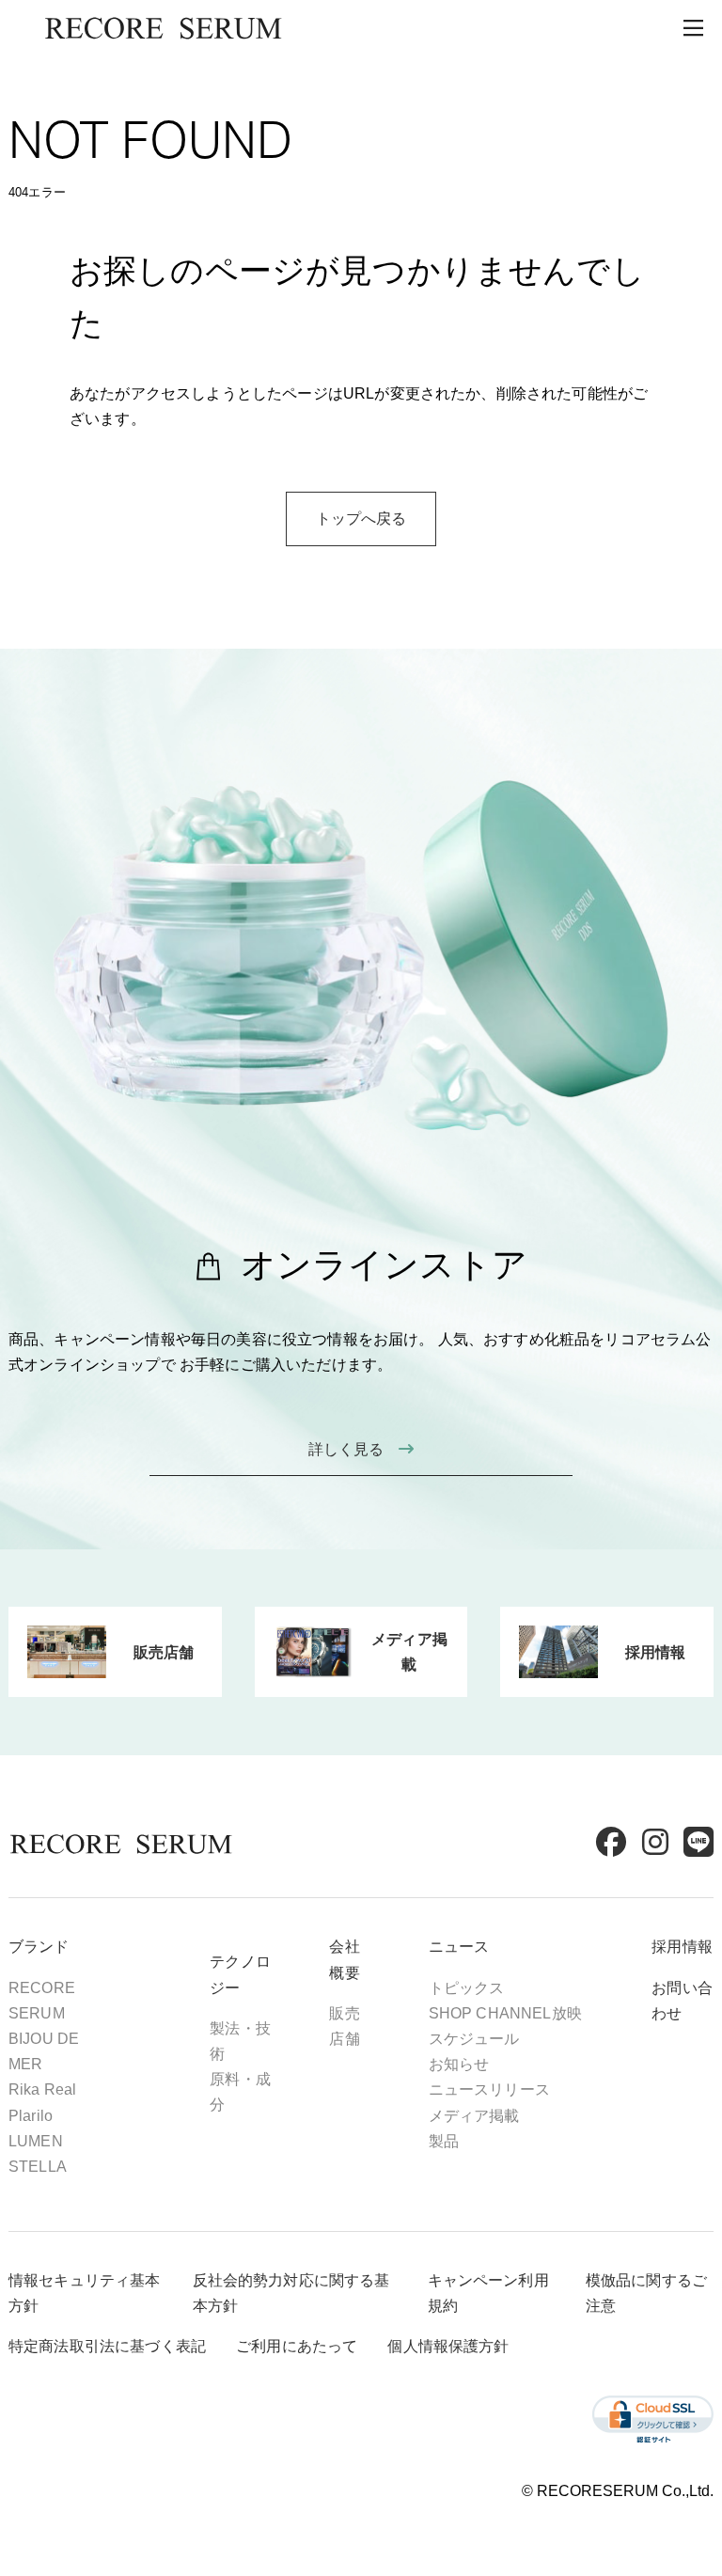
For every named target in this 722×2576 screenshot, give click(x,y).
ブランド (39, 1947)
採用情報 (682, 1947)
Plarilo (31, 2116)
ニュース (459, 1947)
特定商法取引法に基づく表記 (107, 2346)
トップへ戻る (361, 518)
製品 (444, 2141)
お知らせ (459, 2064)
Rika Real (42, 2089)
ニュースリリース (489, 2089)
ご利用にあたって (297, 2346)
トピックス (467, 1988)
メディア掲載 (474, 2116)
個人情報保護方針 (448, 2346)
